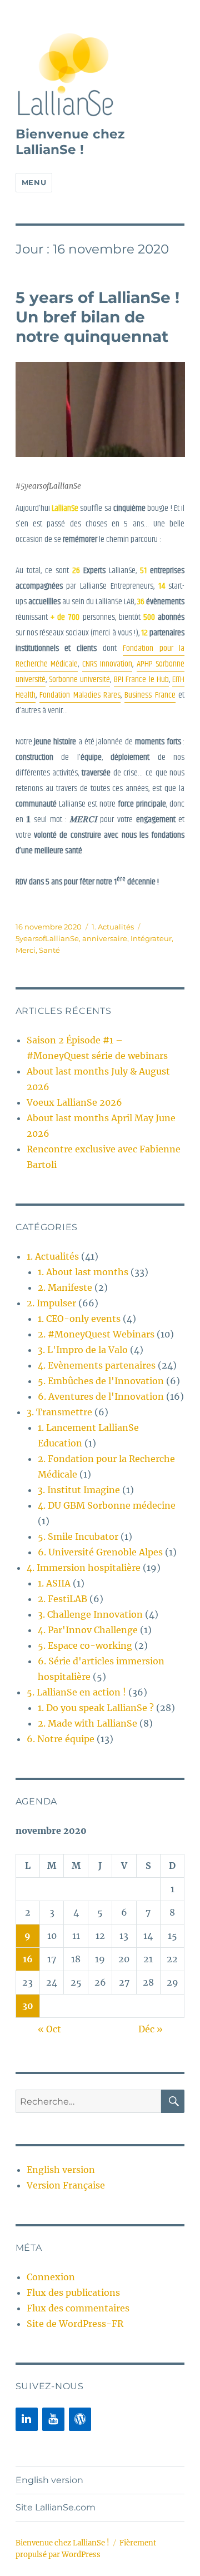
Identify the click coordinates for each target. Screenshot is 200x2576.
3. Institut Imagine (79, 1490)
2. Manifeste (65, 1287)
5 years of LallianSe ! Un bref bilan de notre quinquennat (97, 317)
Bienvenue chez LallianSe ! (70, 142)
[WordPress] (80, 2419)
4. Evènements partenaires (97, 1365)
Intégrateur (151, 938)
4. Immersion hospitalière (84, 1568)
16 (28, 1959)
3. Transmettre (59, 1412)
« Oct (49, 2029)
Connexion (51, 2277)
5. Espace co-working (85, 1645)
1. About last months (83, 1272)
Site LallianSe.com (56, 2507)
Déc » (151, 2029)
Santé (49, 950)
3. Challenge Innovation (90, 1614)
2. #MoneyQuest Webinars (96, 1334)
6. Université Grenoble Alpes (100, 1552)
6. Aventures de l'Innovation (101, 1396)
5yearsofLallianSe (47, 938)
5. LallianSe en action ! (76, 1692)
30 (28, 2006)
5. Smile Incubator (78, 1536)
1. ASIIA (54, 1583)
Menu (34, 182)
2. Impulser (51, 1303)
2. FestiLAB (62, 1599)
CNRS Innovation (107, 664)
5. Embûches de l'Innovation (101, 1381)
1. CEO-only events (79, 1319)
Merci (26, 950)
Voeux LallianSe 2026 (74, 1102)
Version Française (66, 2185)
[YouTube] (53, 2419)
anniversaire (105, 938)
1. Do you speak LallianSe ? (96, 1708)
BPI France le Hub (141, 680)
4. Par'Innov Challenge (88, 1630)
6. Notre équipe (61, 1739)
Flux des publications (73, 2292)
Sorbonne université (79, 680)
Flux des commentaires (78, 2308)
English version (61, 2170)
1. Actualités (113, 927)
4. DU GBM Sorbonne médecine (107, 1505)
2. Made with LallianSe (87, 1723)
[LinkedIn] (27, 2419)
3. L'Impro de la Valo (83, 1350)
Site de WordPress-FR (75, 2324)
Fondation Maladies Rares (80, 695)
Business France (150, 695)
